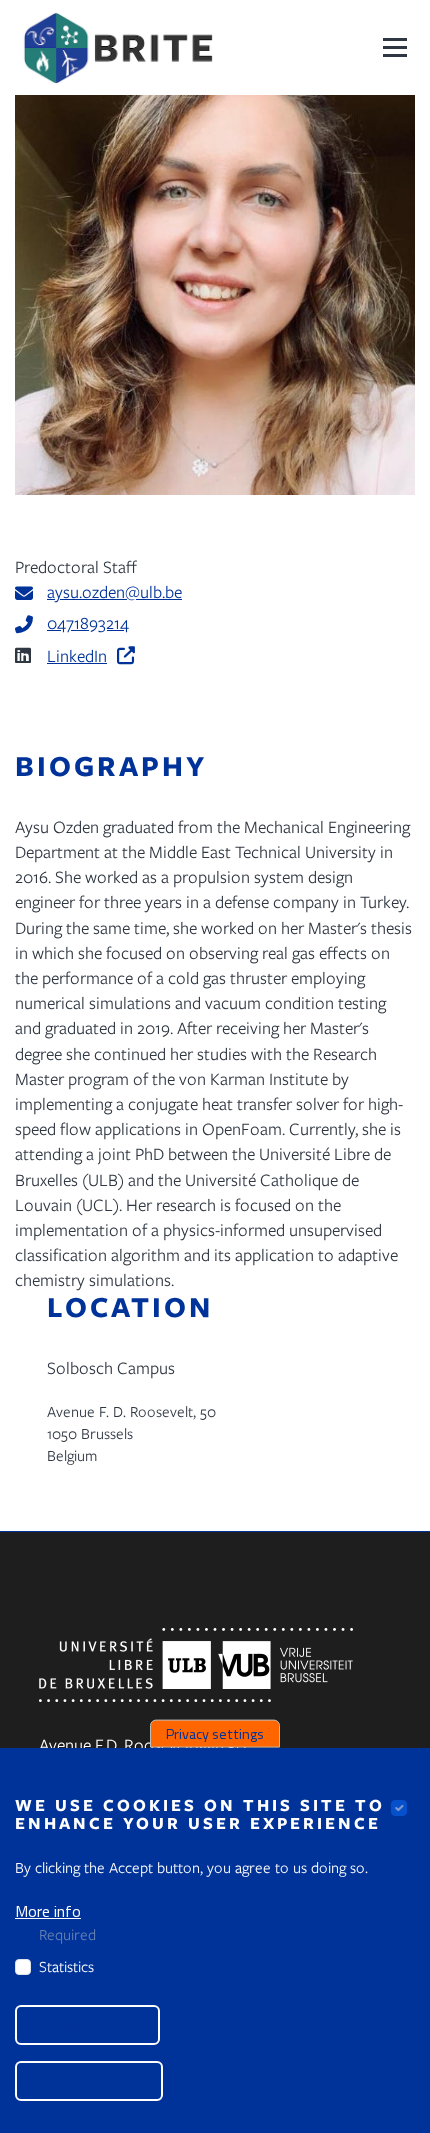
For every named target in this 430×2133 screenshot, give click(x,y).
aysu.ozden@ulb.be (114, 591)
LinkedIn (77, 655)
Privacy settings (215, 1733)
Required (67, 1934)
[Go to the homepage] (117, 47)
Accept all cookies (89, 2081)
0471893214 (88, 622)
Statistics (66, 1966)
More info (48, 1911)
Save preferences (87, 2025)
